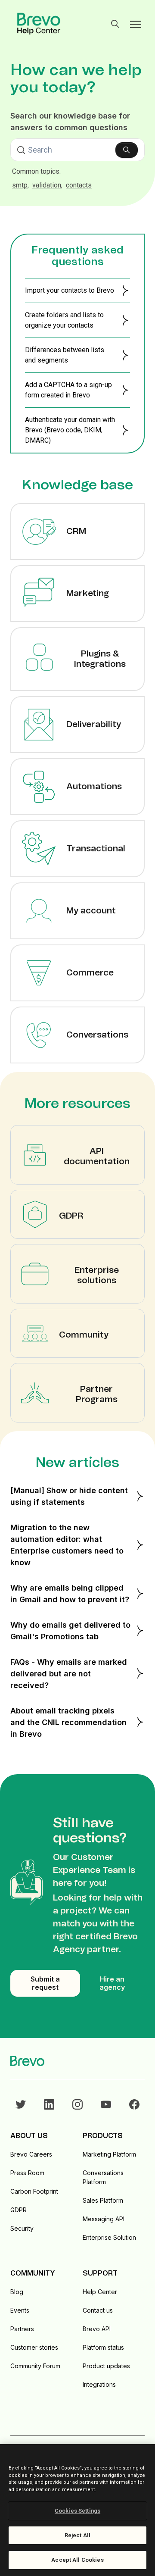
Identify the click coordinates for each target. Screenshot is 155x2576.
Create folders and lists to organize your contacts (64, 320)
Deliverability (94, 725)
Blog (17, 2292)
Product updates (106, 2366)
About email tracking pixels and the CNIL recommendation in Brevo (68, 1722)
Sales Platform (103, 2200)
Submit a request (45, 1983)
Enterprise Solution (109, 2237)
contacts (79, 185)
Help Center (100, 2292)
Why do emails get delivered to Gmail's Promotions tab (70, 1631)
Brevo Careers (31, 2154)
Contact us (98, 2310)
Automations (94, 787)
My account (91, 911)
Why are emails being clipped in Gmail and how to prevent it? (70, 1594)
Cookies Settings (77, 2511)
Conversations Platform (103, 2177)
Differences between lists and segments (65, 355)
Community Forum (35, 2366)
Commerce (90, 973)
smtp (20, 185)
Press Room (27, 2173)
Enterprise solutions (97, 1275)
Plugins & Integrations (100, 659)
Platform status (103, 2347)
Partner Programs (97, 1394)
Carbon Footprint (34, 2191)
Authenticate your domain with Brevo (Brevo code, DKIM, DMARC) (70, 430)
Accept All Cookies (77, 2560)
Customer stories (34, 2347)
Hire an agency (112, 1983)
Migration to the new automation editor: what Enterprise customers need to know (67, 1545)
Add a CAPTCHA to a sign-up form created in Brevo (68, 390)
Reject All (77, 2535)
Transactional (96, 849)
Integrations (99, 2384)
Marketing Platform (109, 2154)
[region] (77, 2510)
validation (47, 185)
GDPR (71, 1216)
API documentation (97, 1157)
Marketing (88, 594)
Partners (22, 2329)
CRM (76, 531)
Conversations (97, 1035)
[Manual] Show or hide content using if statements (69, 1496)
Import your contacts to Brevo (70, 290)
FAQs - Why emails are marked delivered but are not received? (69, 1674)
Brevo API (97, 2329)
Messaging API (104, 2219)
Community (84, 1335)
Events (20, 2310)
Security (22, 2228)
